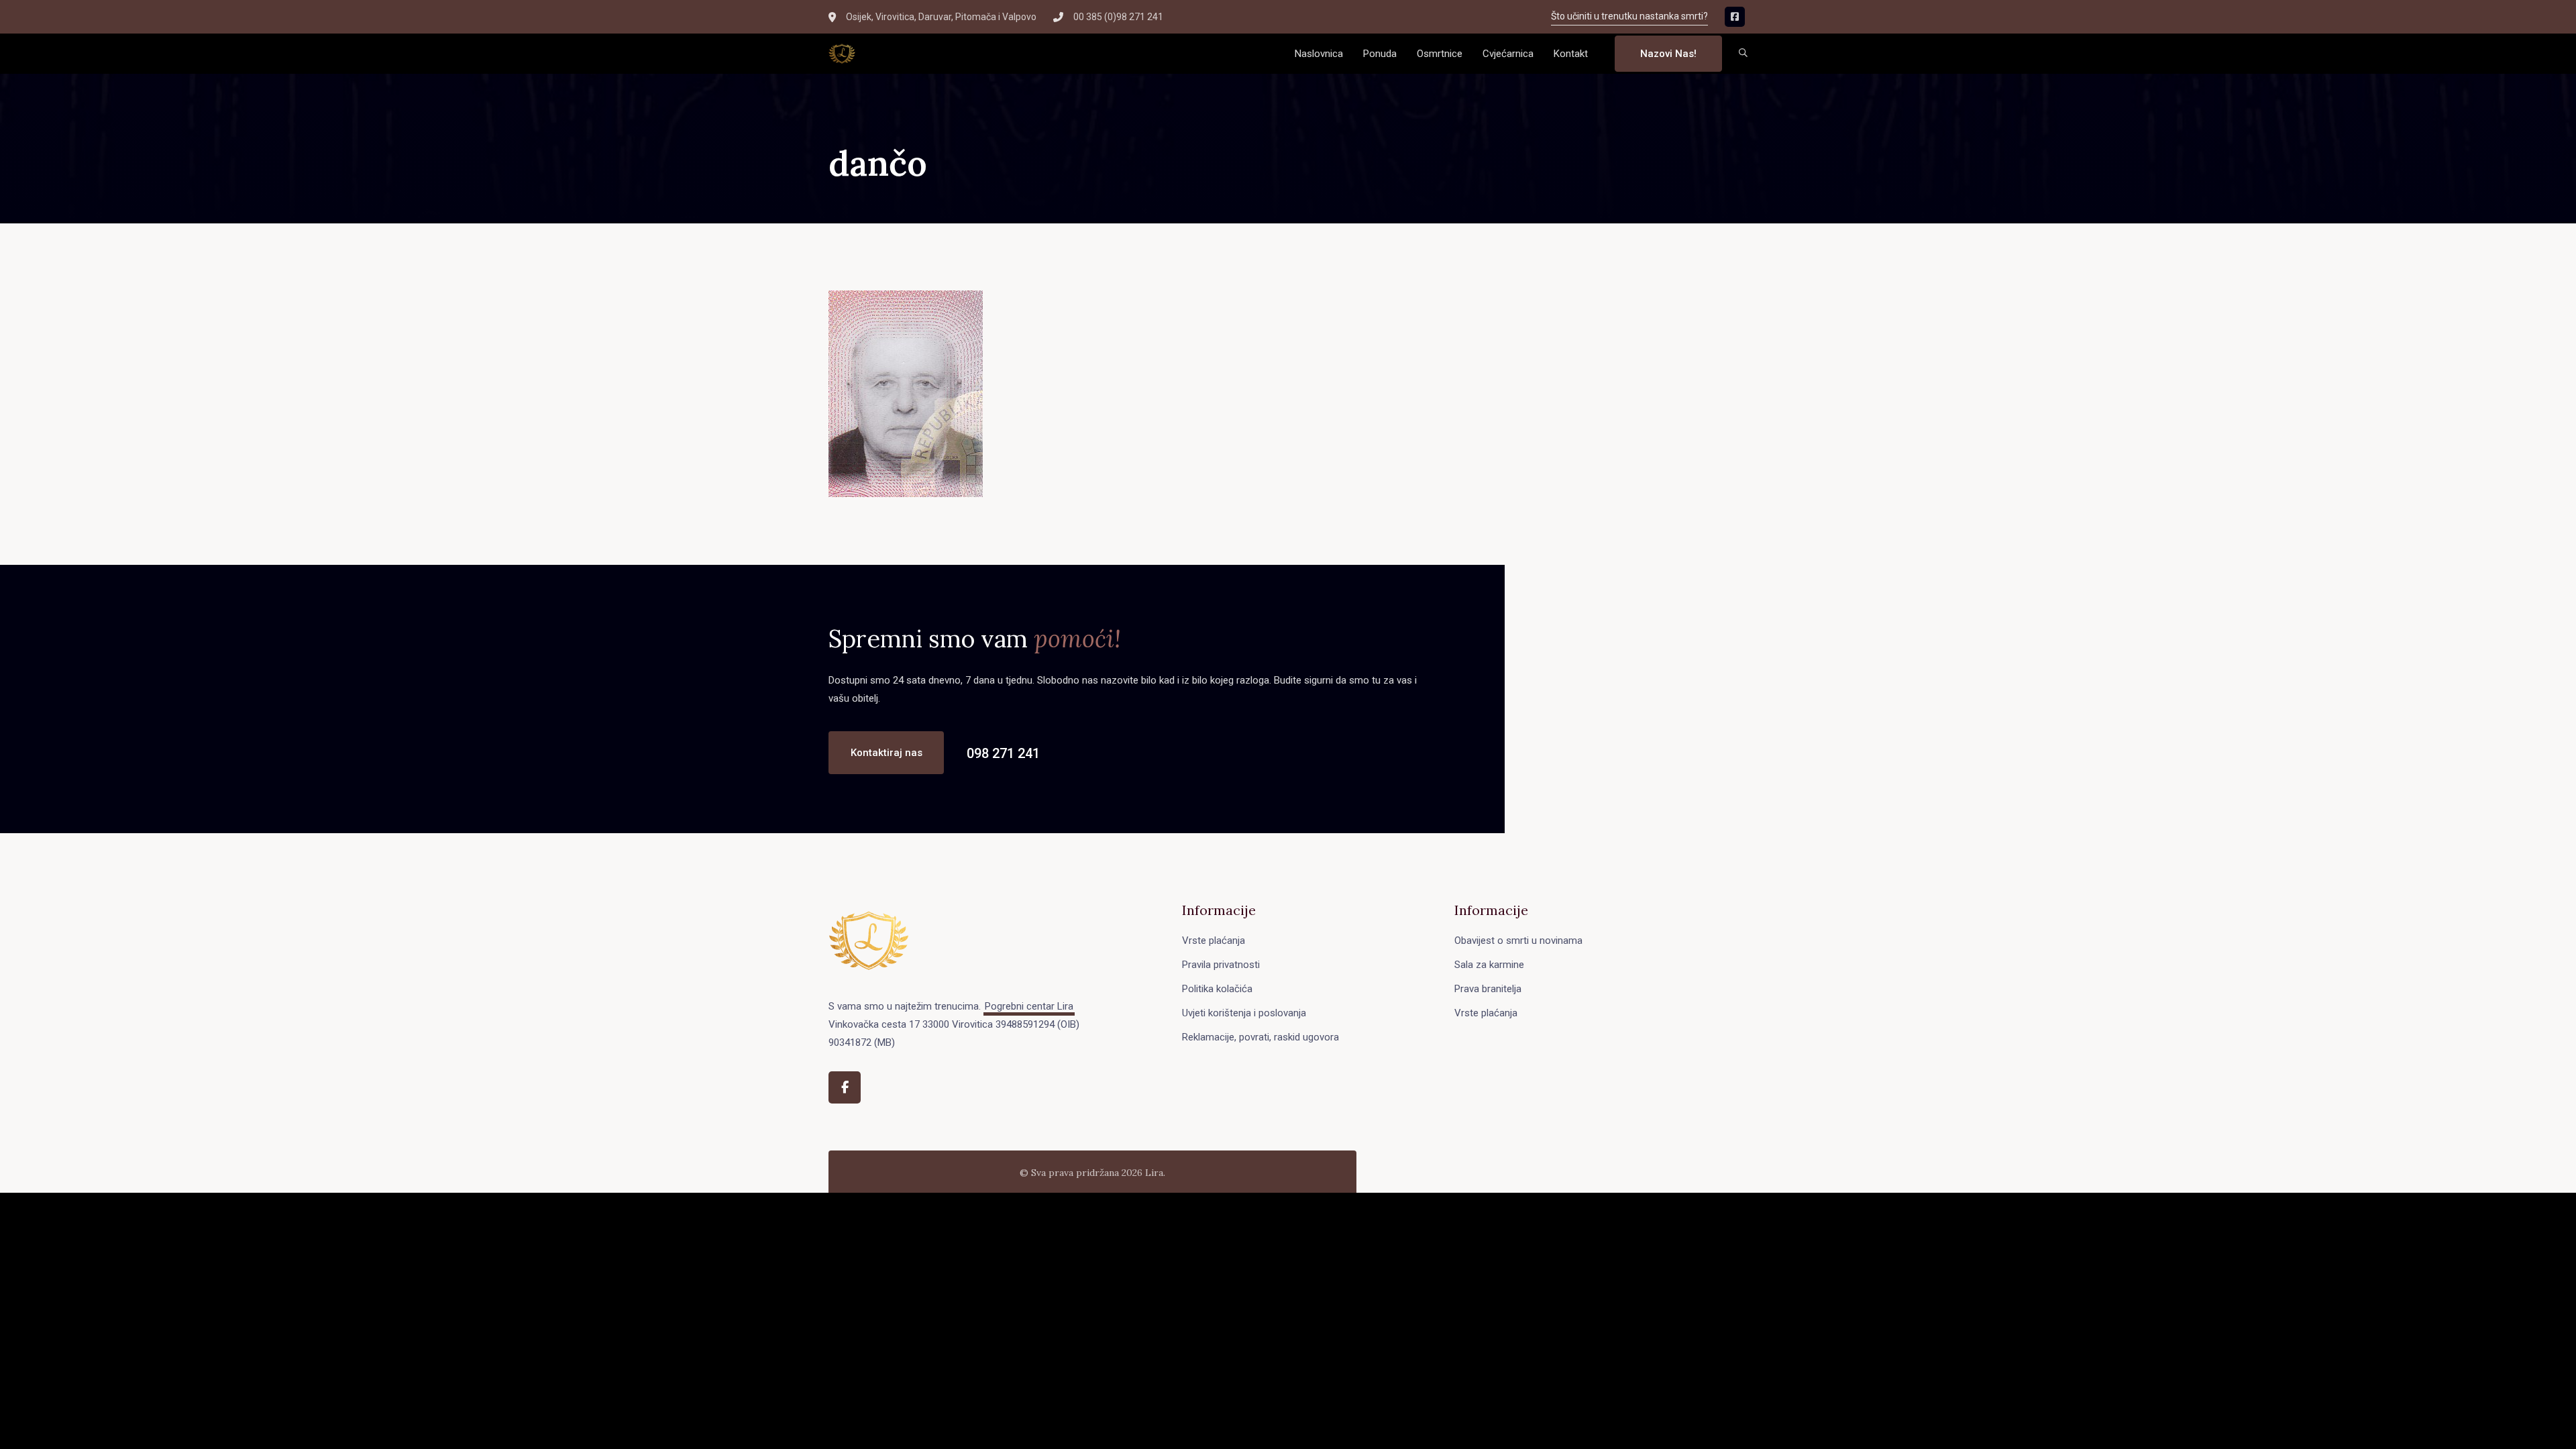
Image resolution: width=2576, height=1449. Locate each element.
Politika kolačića (1217, 989)
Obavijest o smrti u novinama (1518, 941)
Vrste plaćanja (1214, 941)
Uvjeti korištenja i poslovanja (1244, 1013)
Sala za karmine (1489, 965)
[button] (1743, 54)
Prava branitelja (1488, 989)
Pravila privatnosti (1221, 965)
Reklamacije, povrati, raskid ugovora (1260, 1037)
